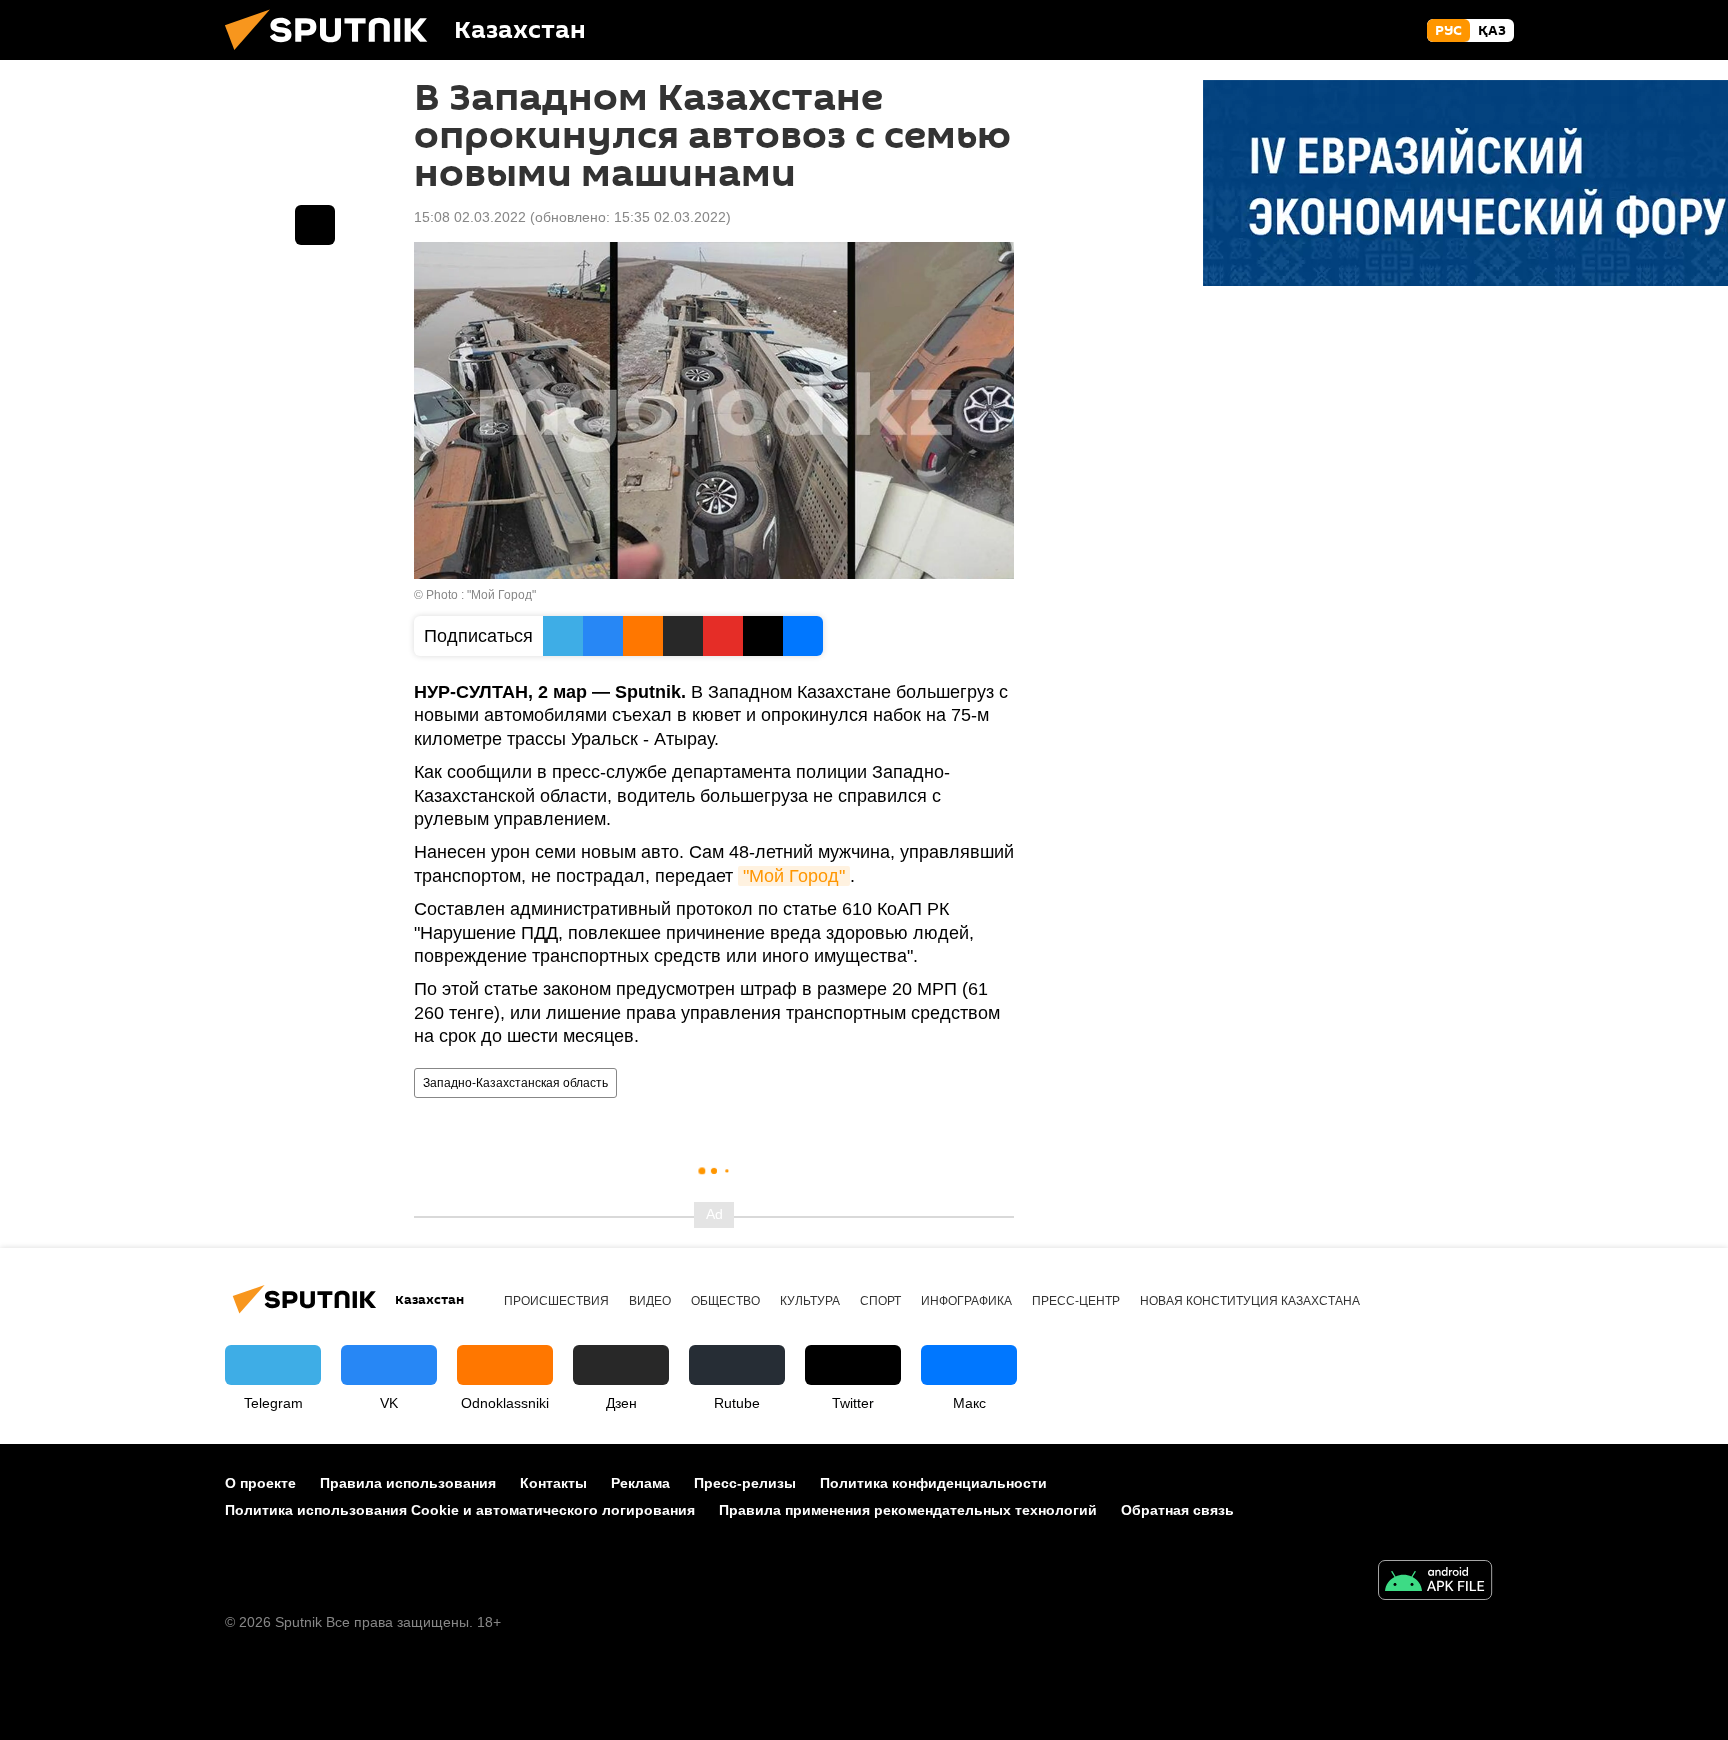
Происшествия (556, 1301)
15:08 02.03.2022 (470, 217)
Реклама (640, 1483)
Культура (810, 1301)
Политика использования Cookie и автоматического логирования (460, 1510)
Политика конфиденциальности (933, 1483)
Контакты (553, 1483)
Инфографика (966, 1301)
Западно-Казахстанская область (515, 1083)
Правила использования (408, 1483)
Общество (725, 1301)
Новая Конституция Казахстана (1250, 1301)
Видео (650, 1301)
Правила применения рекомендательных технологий (908, 1510)
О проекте (260, 1483)
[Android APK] (1435, 1582)
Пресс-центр (1076, 1301)
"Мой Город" (794, 876)
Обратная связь (1177, 1510)
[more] (315, 225)
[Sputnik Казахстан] (334, 55)
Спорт (880, 1301)
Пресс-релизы (745, 1483)
